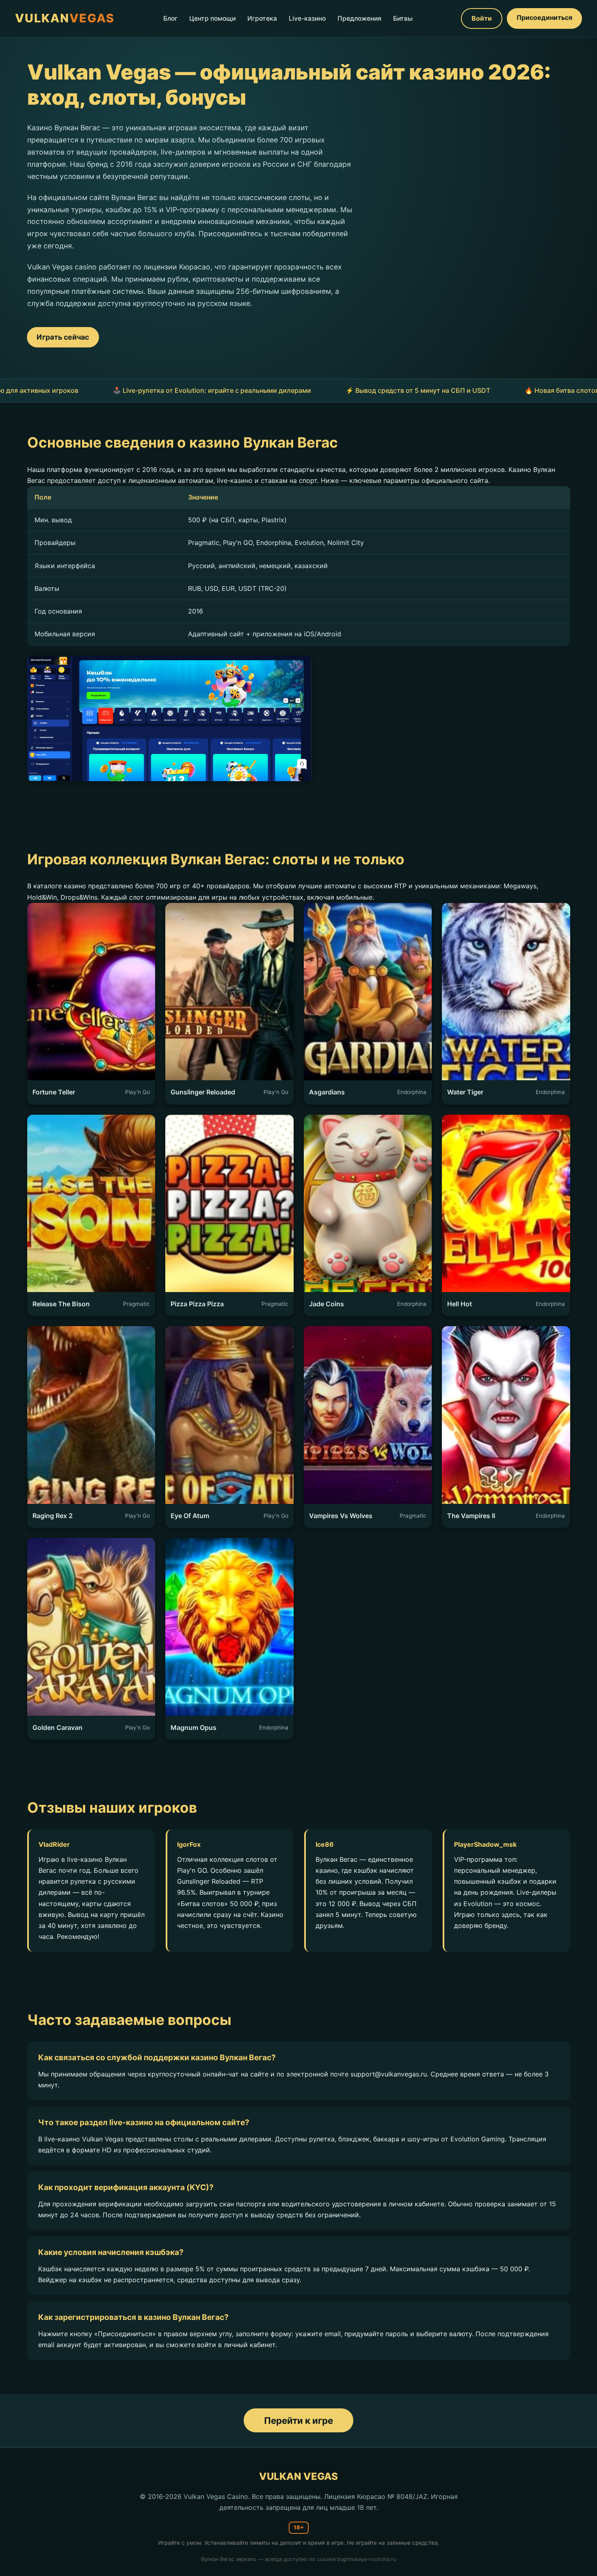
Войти (482, 18)
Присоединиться (544, 17)
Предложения (359, 18)
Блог (170, 18)
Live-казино (307, 18)
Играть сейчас (63, 337)
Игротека (262, 18)
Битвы (403, 18)
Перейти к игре (298, 2420)
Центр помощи (212, 18)
